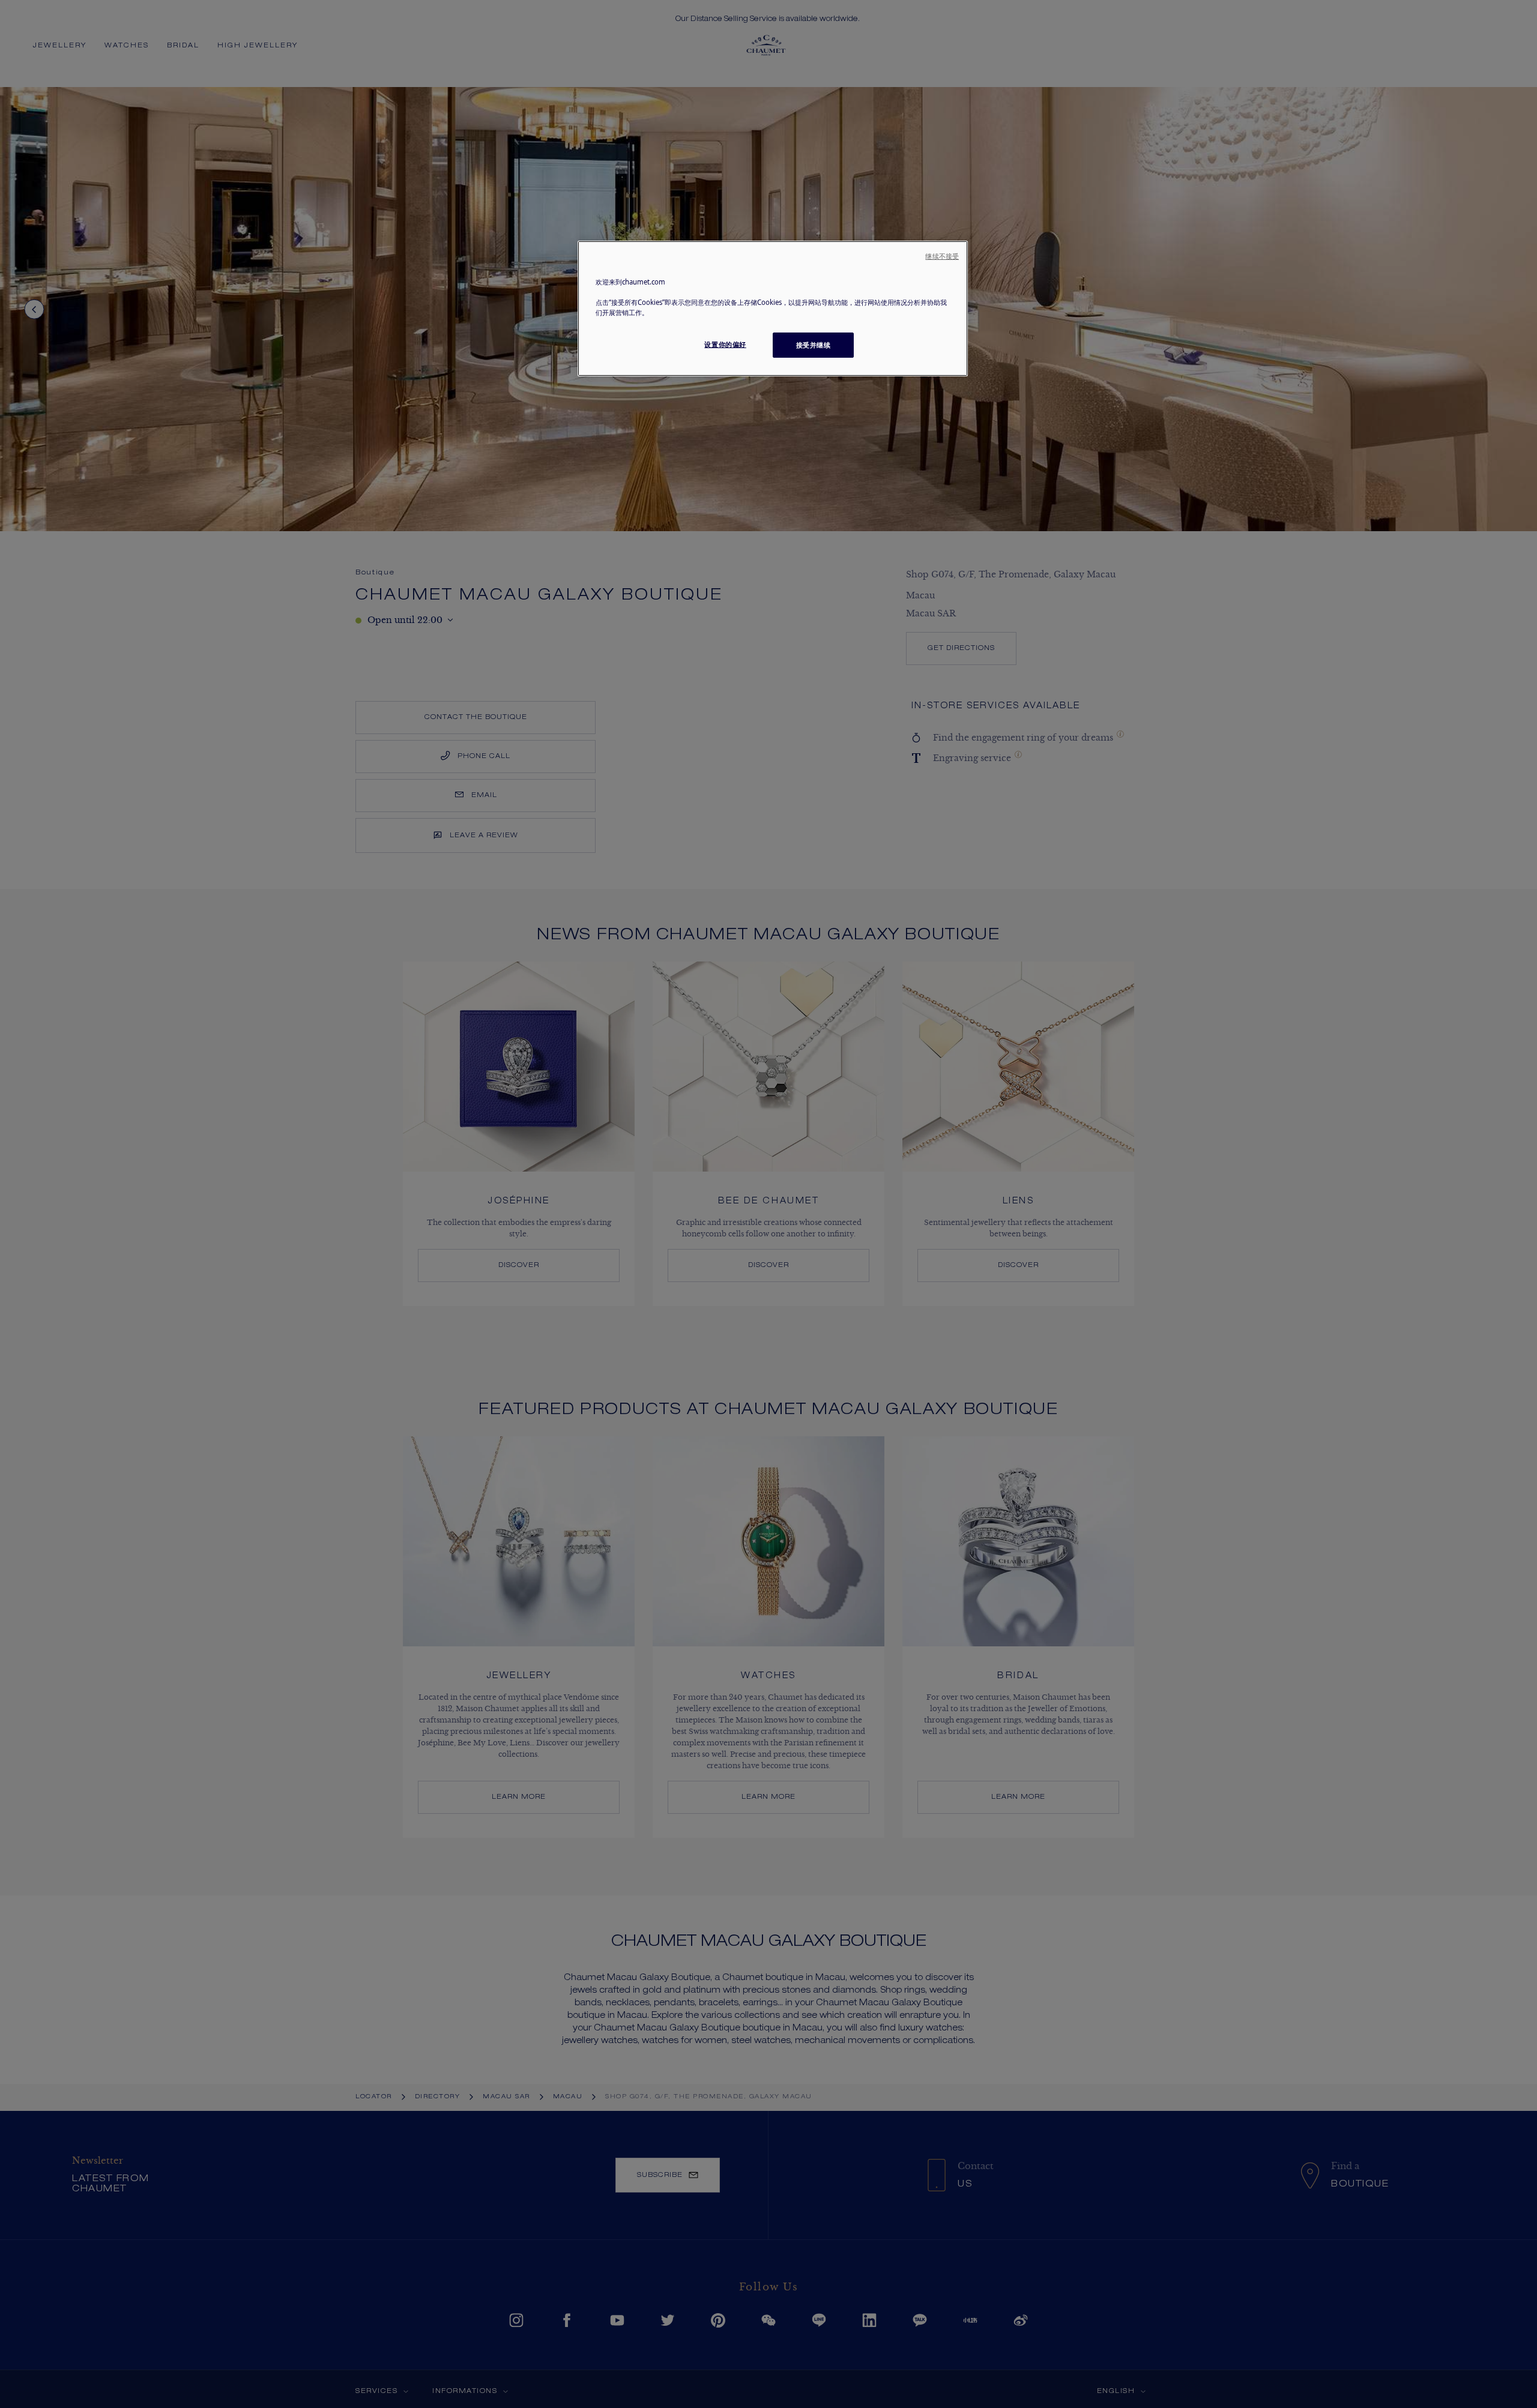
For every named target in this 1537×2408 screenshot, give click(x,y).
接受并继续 (814, 345)
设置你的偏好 (725, 344)
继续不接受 (942, 256)
